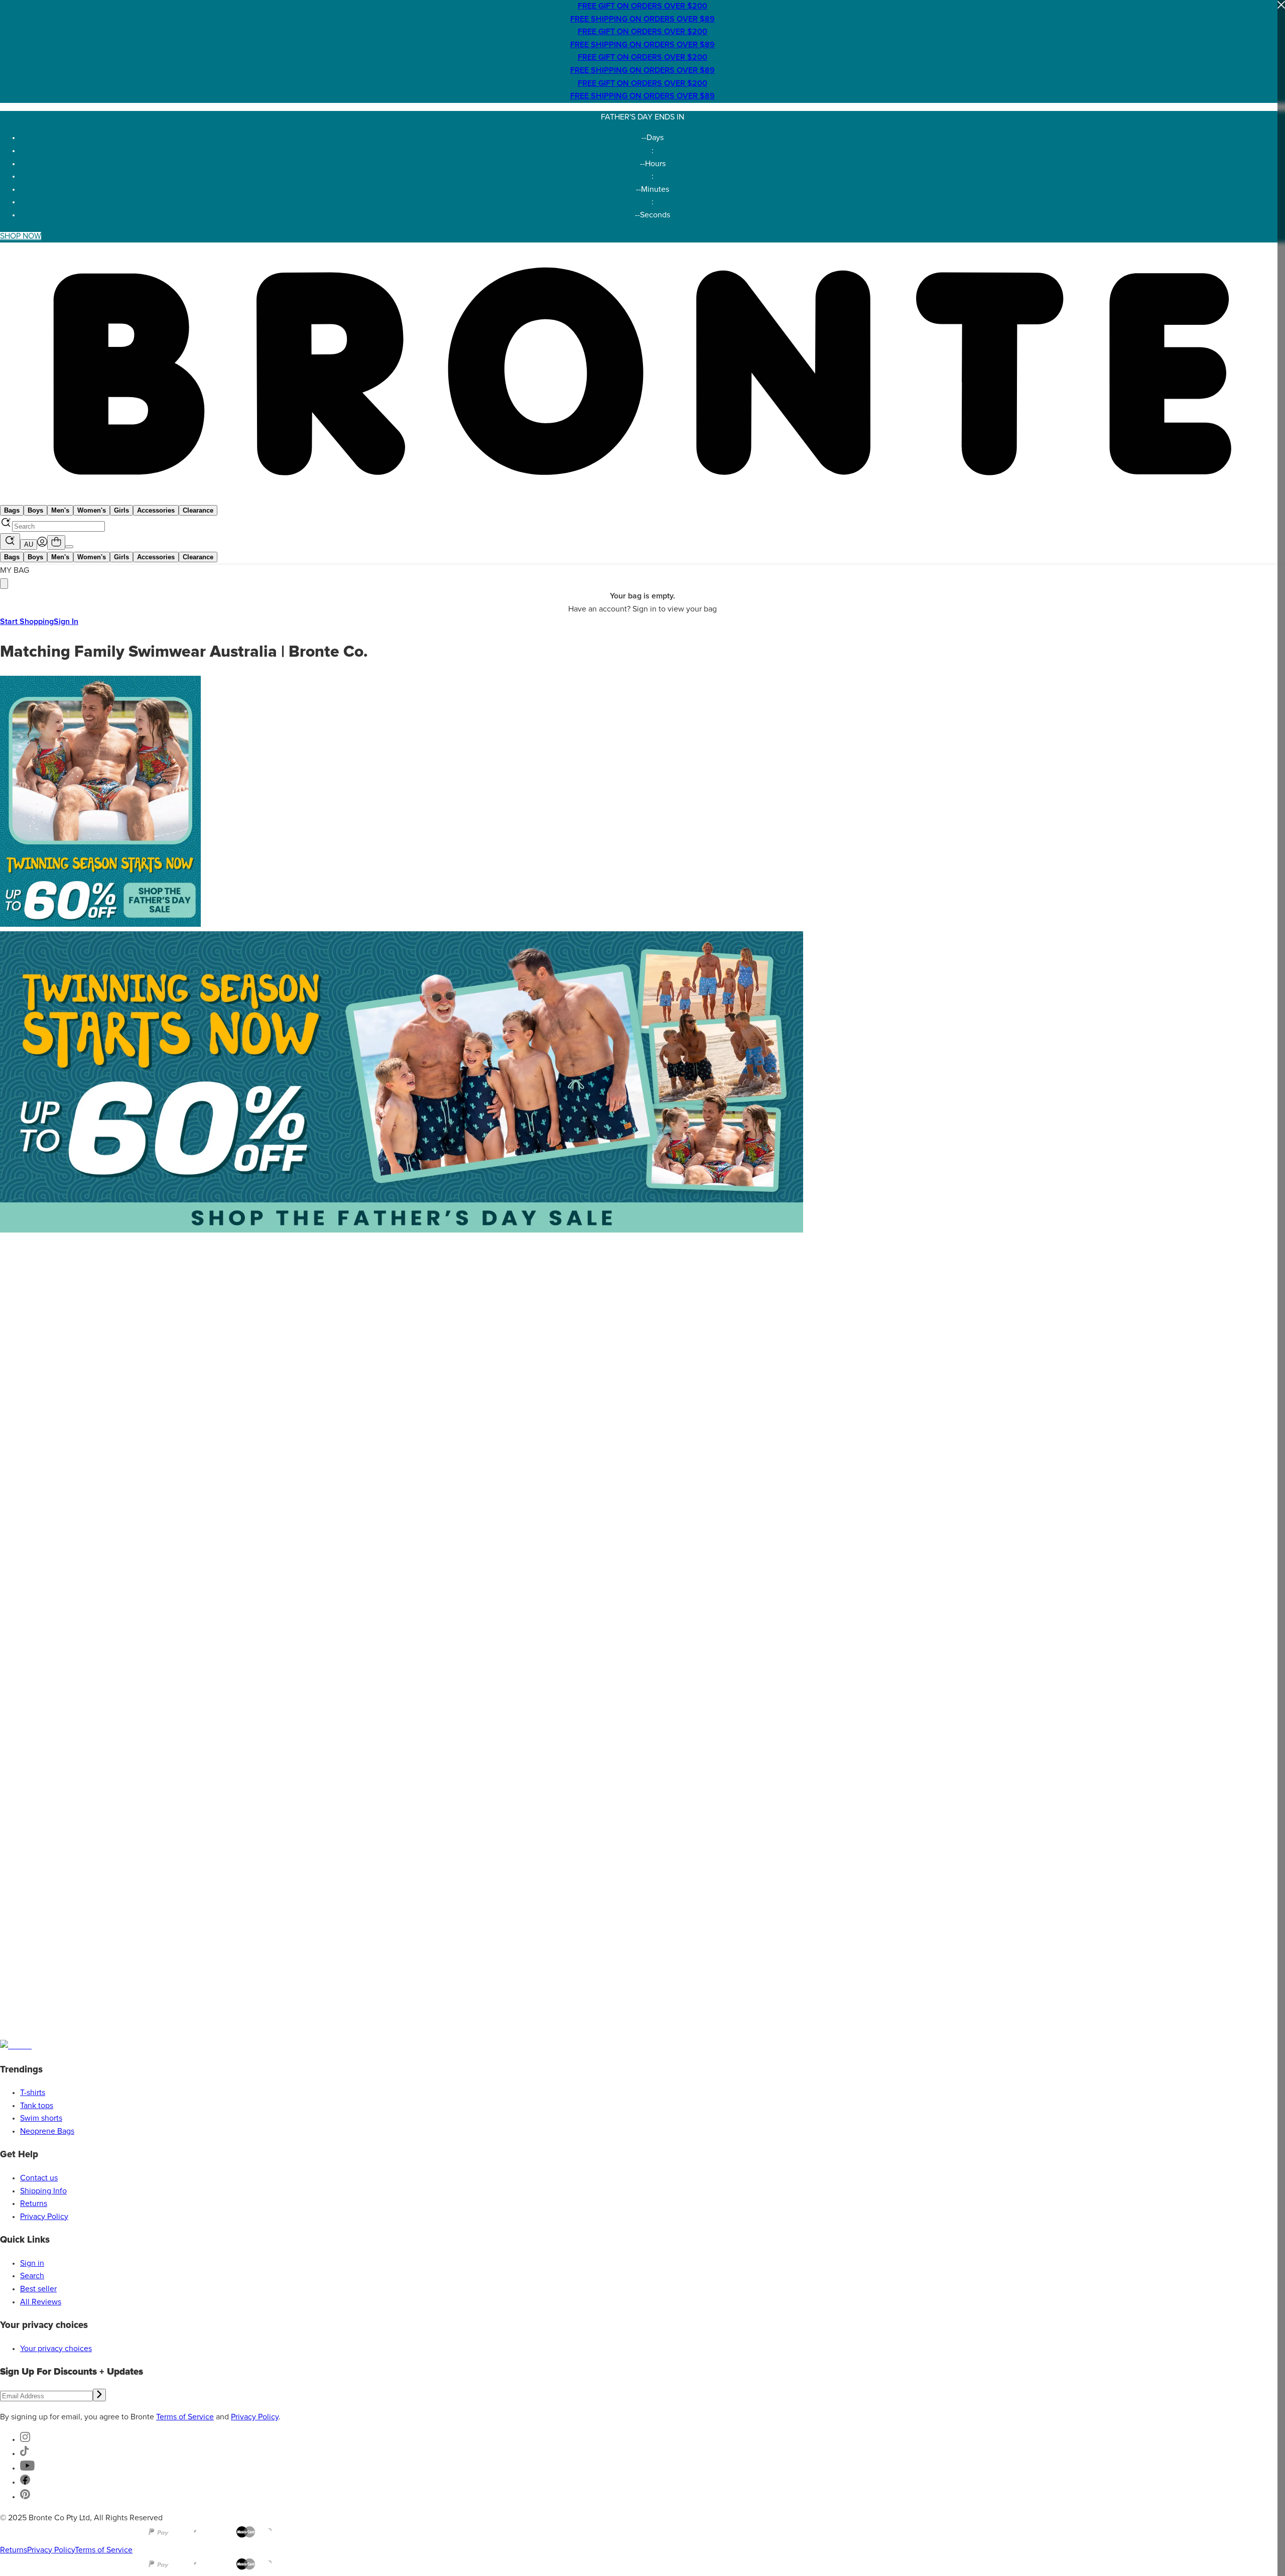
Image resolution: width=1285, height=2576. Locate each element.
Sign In (66, 622)
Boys (35, 510)
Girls (121, 510)
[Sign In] (42, 544)
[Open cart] (56, 542)
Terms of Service (185, 2417)
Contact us (39, 2178)
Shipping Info (43, 2191)
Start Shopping (27, 622)
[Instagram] (25, 2439)
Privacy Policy (44, 2217)
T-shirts (33, 2093)
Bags (12, 510)
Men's (60, 510)
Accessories (156, 510)
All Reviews (41, 2302)
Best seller (38, 2289)
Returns (34, 2203)
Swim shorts (41, 2118)
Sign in (32, 2263)
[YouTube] (27, 2468)
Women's (92, 510)
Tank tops (37, 2106)
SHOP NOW (21, 236)
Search (32, 2276)
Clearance (198, 510)
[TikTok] (25, 2454)
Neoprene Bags (47, 2131)
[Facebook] (25, 2482)
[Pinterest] (25, 2497)
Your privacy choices (56, 2349)
